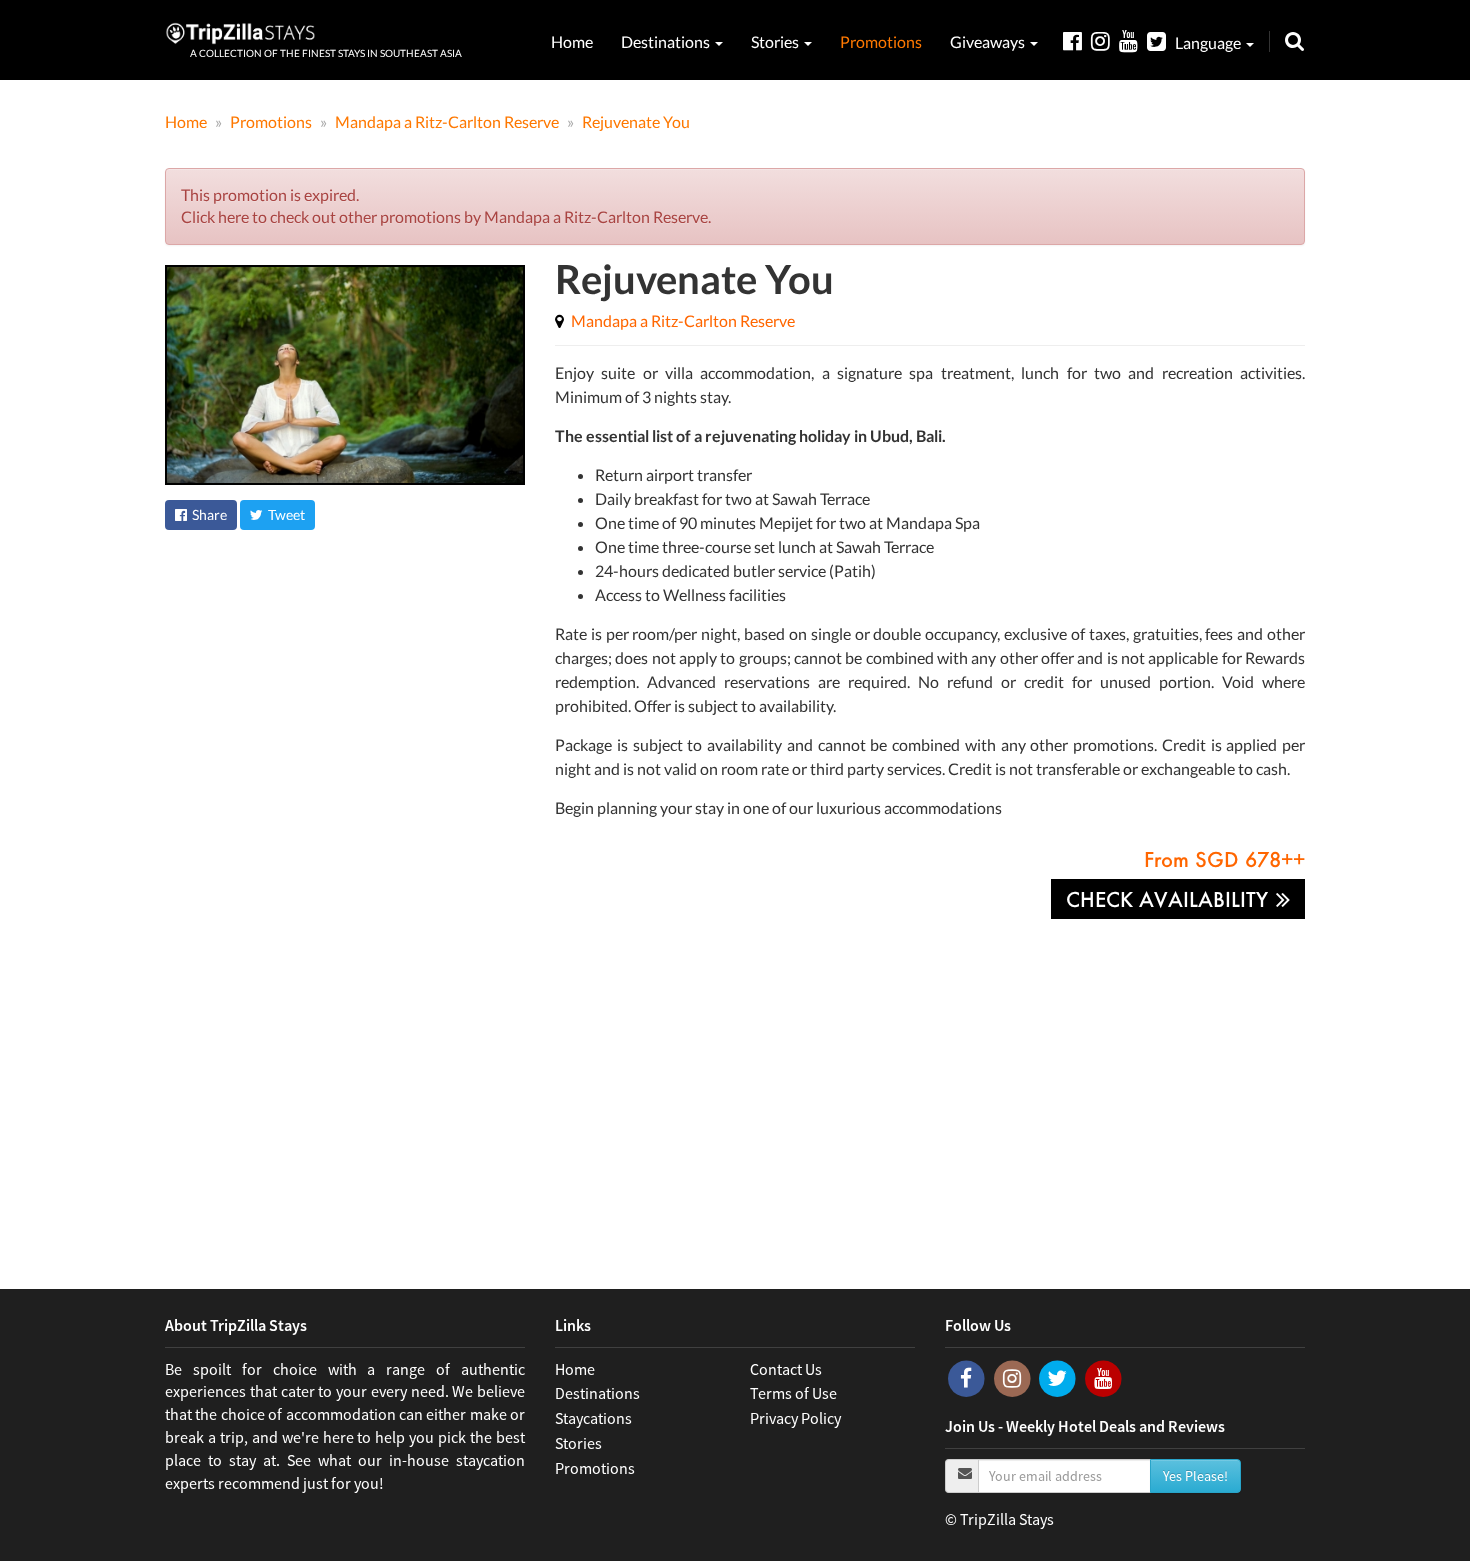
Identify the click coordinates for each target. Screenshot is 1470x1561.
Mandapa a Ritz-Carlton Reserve (683, 320)
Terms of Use (793, 1393)
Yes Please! (1195, 1476)
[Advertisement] (735, 1089)
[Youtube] (1133, 40)
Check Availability (1170, 899)
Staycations (593, 1418)
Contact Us (786, 1369)
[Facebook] (1077, 40)
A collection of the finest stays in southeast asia (326, 53)
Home (572, 41)
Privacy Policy (795, 1418)
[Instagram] (1105, 40)
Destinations (667, 41)
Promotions (881, 41)
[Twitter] (1161, 40)
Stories (776, 41)
